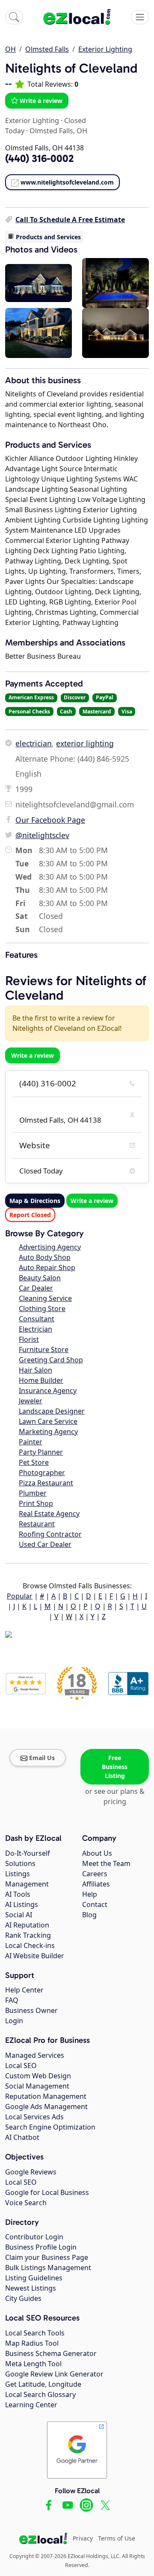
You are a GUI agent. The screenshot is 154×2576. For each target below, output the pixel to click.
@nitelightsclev (42, 835)
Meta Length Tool (33, 2364)
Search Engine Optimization (50, 2127)
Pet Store (34, 1462)
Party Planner (41, 1452)
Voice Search (26, 2203)
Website (35, 1145)
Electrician (36, 1329)
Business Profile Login (41, 2247)
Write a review (41, 101)
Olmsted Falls (47, 49)
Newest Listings (31, 2288)
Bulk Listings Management (48, 2268)
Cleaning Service (45, 1298)
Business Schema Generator (51, 2353)
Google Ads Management (46, 2107)
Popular (20, 1596)
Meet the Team (106, 1863)
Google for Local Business (47, 2192)
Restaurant (37, 1524)
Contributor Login (34, 2237)
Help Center (24, 1990)
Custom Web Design (38, 2076)
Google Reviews (31, 2172)
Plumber (33, 1493)
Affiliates (96, 1884)
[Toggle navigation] (140, 17)
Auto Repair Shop (47, 1267)
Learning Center (31, 2405)
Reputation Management (46, 2096)
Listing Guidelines (34, 2278)
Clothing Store (42, 1309)
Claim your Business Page (47, 2257)
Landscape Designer (52, 1411)
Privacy (83, 2538)
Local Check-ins (30, 1945)
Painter (31, 1442)
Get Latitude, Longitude (43, 2384)
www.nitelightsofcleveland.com (67, 182)
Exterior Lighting (105, 49)
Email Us (42, 1758)
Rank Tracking (28, 1935)
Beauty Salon (40, 1278)
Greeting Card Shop (51, 1360)
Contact (95, 1904)
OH (10, 49)
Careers (95, 1874)
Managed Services (35, 2055)
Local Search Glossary (40, 2394)
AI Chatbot (22, 2137)
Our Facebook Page (50, 820)
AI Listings (22, 1904)
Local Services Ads (34, 2117)
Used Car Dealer (45, 1544)
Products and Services (48, 237)
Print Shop (36, 1503)
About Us (97, 1853)
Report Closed (30, 1215)
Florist (29, 1339)
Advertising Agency (50, 1247)
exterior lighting (85, 743)
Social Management (37, 2086)
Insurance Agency (48, 1391)
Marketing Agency (48, 1432)
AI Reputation (27, 1925)
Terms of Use (117, 2538)
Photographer (42, 1473)
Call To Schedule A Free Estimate (70, 220)
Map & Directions (35, 1201)
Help (90, 1894)
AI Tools (18, 1894)
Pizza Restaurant (46, 1483)
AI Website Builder (35, 1956)
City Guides (23, 2298)
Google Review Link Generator (54, 2374)
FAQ (12, 2000)
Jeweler (31, 1401)
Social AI (19, 1915)
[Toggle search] (14, 17)
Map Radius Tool (32, 2343)
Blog (89, 1915)
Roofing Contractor (50, 1534)
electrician (34, 743)
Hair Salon (36, 1370)
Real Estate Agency (49, 1514)
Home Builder (41, 1380)
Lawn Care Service (48, 1421)
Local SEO (21, 2065)
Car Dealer (36, 1288)
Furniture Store (44, 1350)
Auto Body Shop (45, 1257)
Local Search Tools (35, 2333)
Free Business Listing (115, 1767)
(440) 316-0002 (48, 1083)
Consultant (37, 1319)
